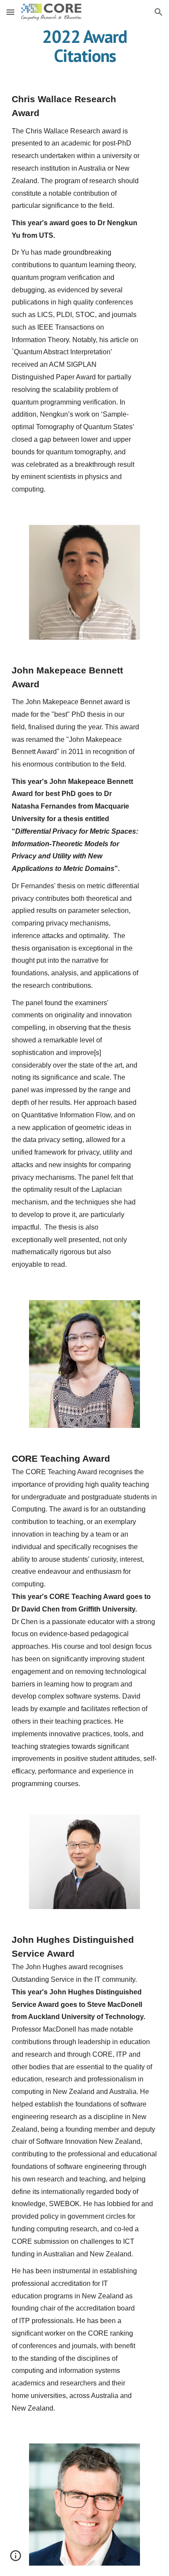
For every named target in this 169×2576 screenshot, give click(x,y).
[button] (10, 12)
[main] (84, 46)
